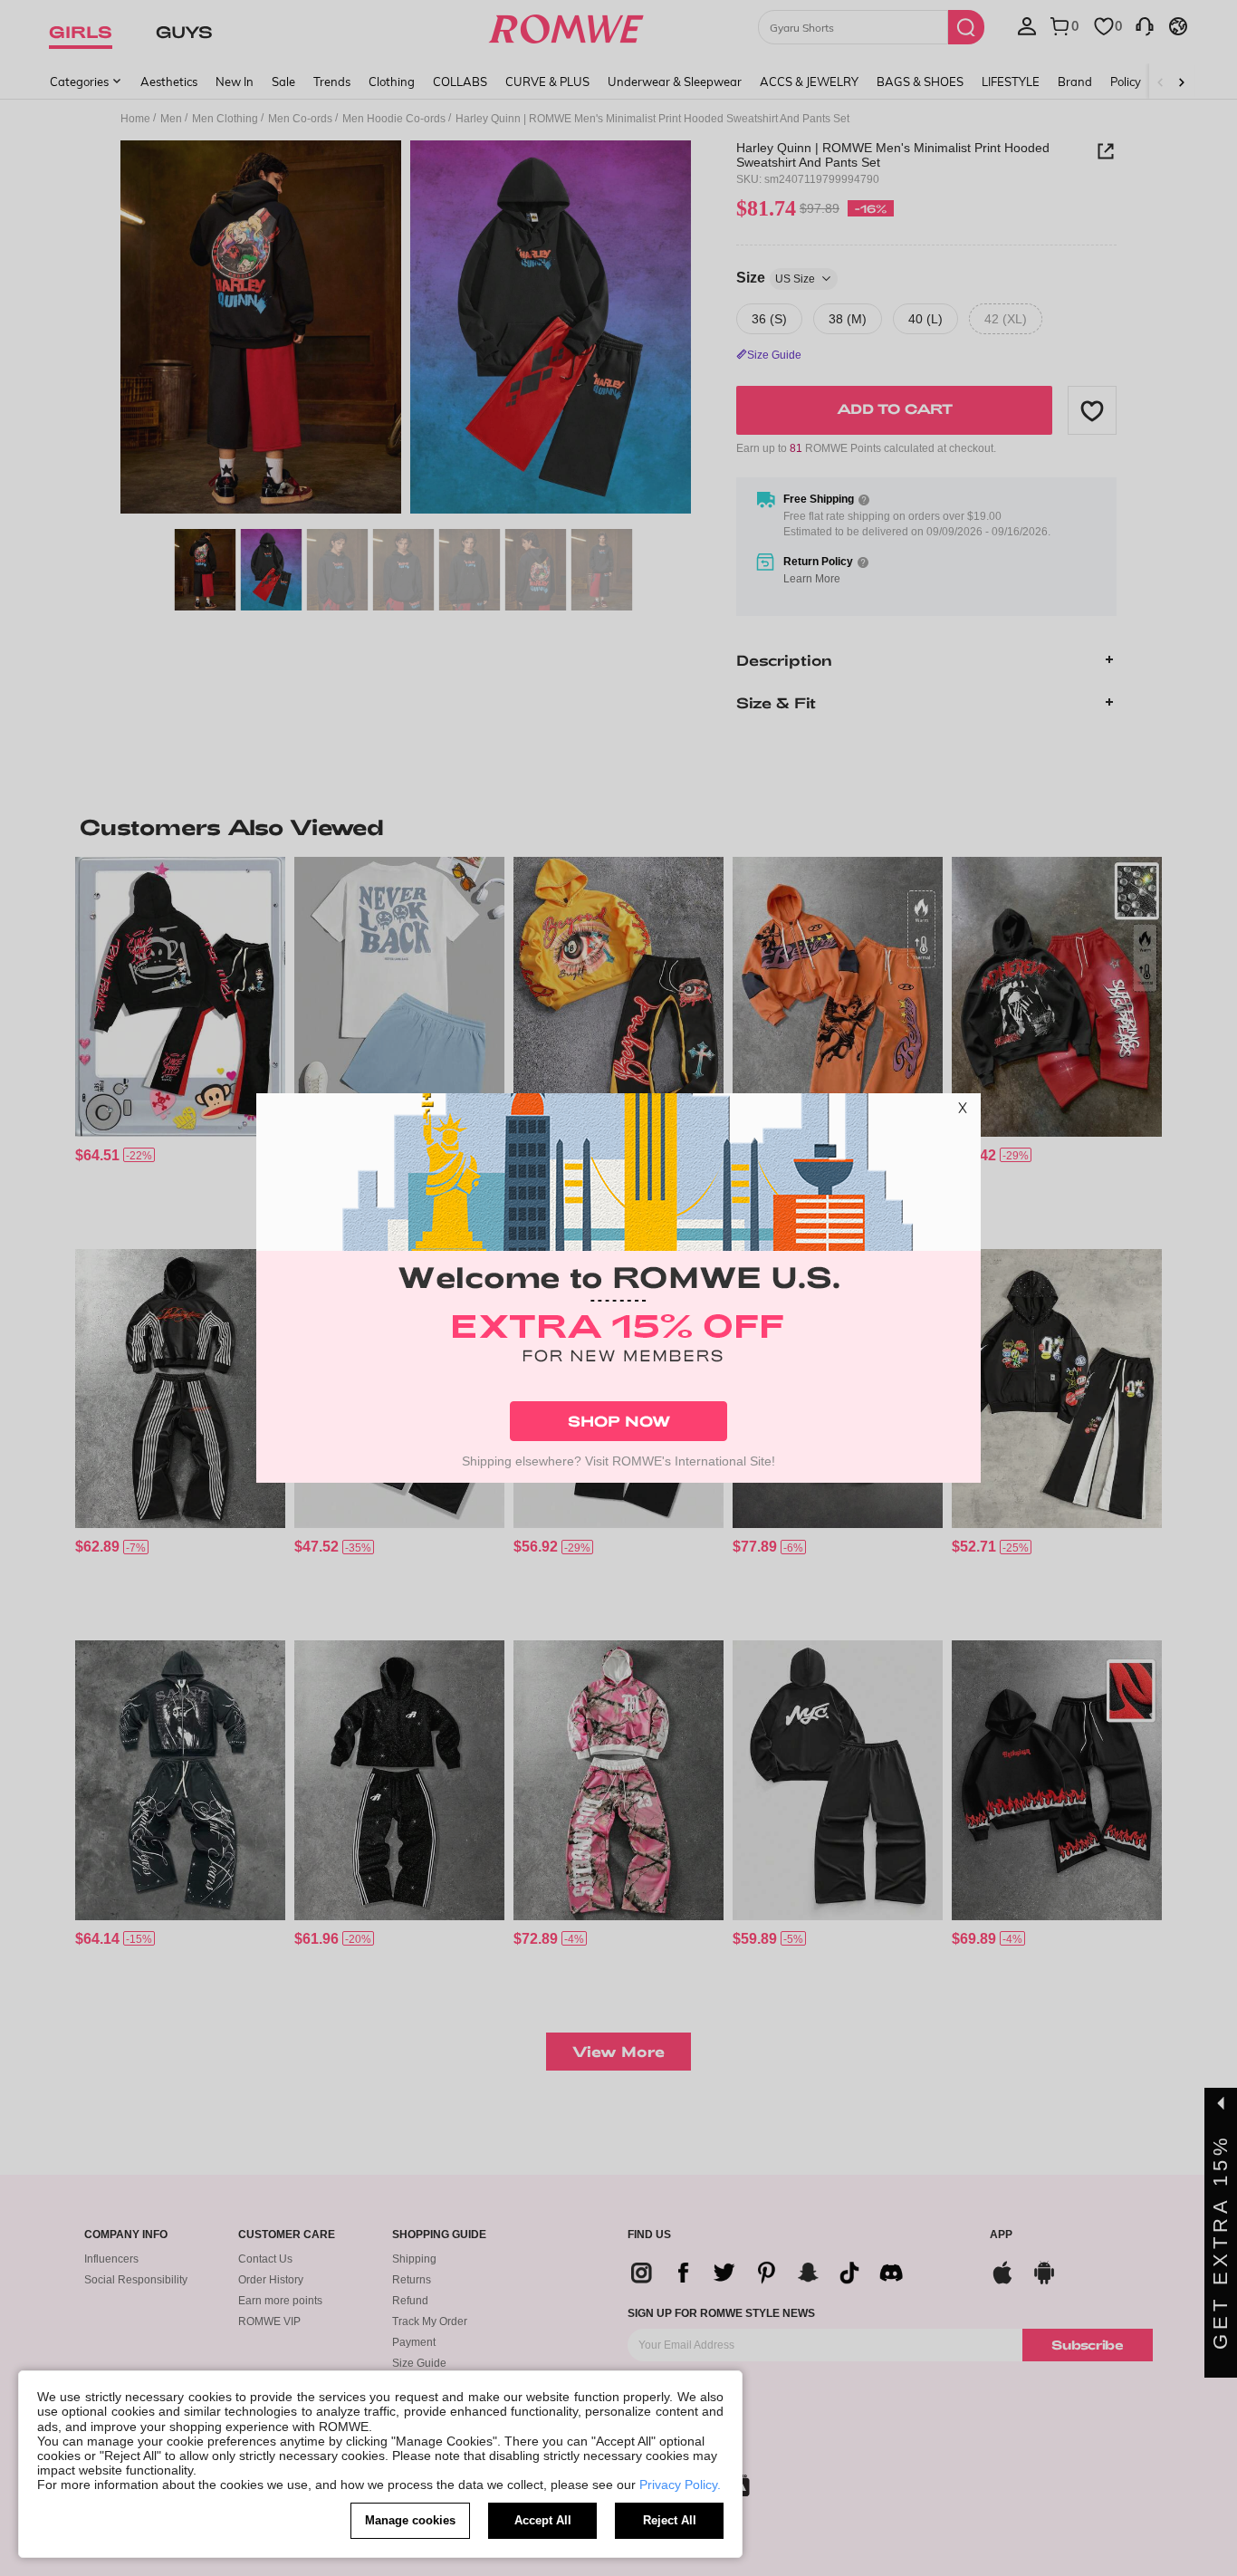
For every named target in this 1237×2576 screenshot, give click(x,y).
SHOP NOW (619, 1421)
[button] (963, 1111)
